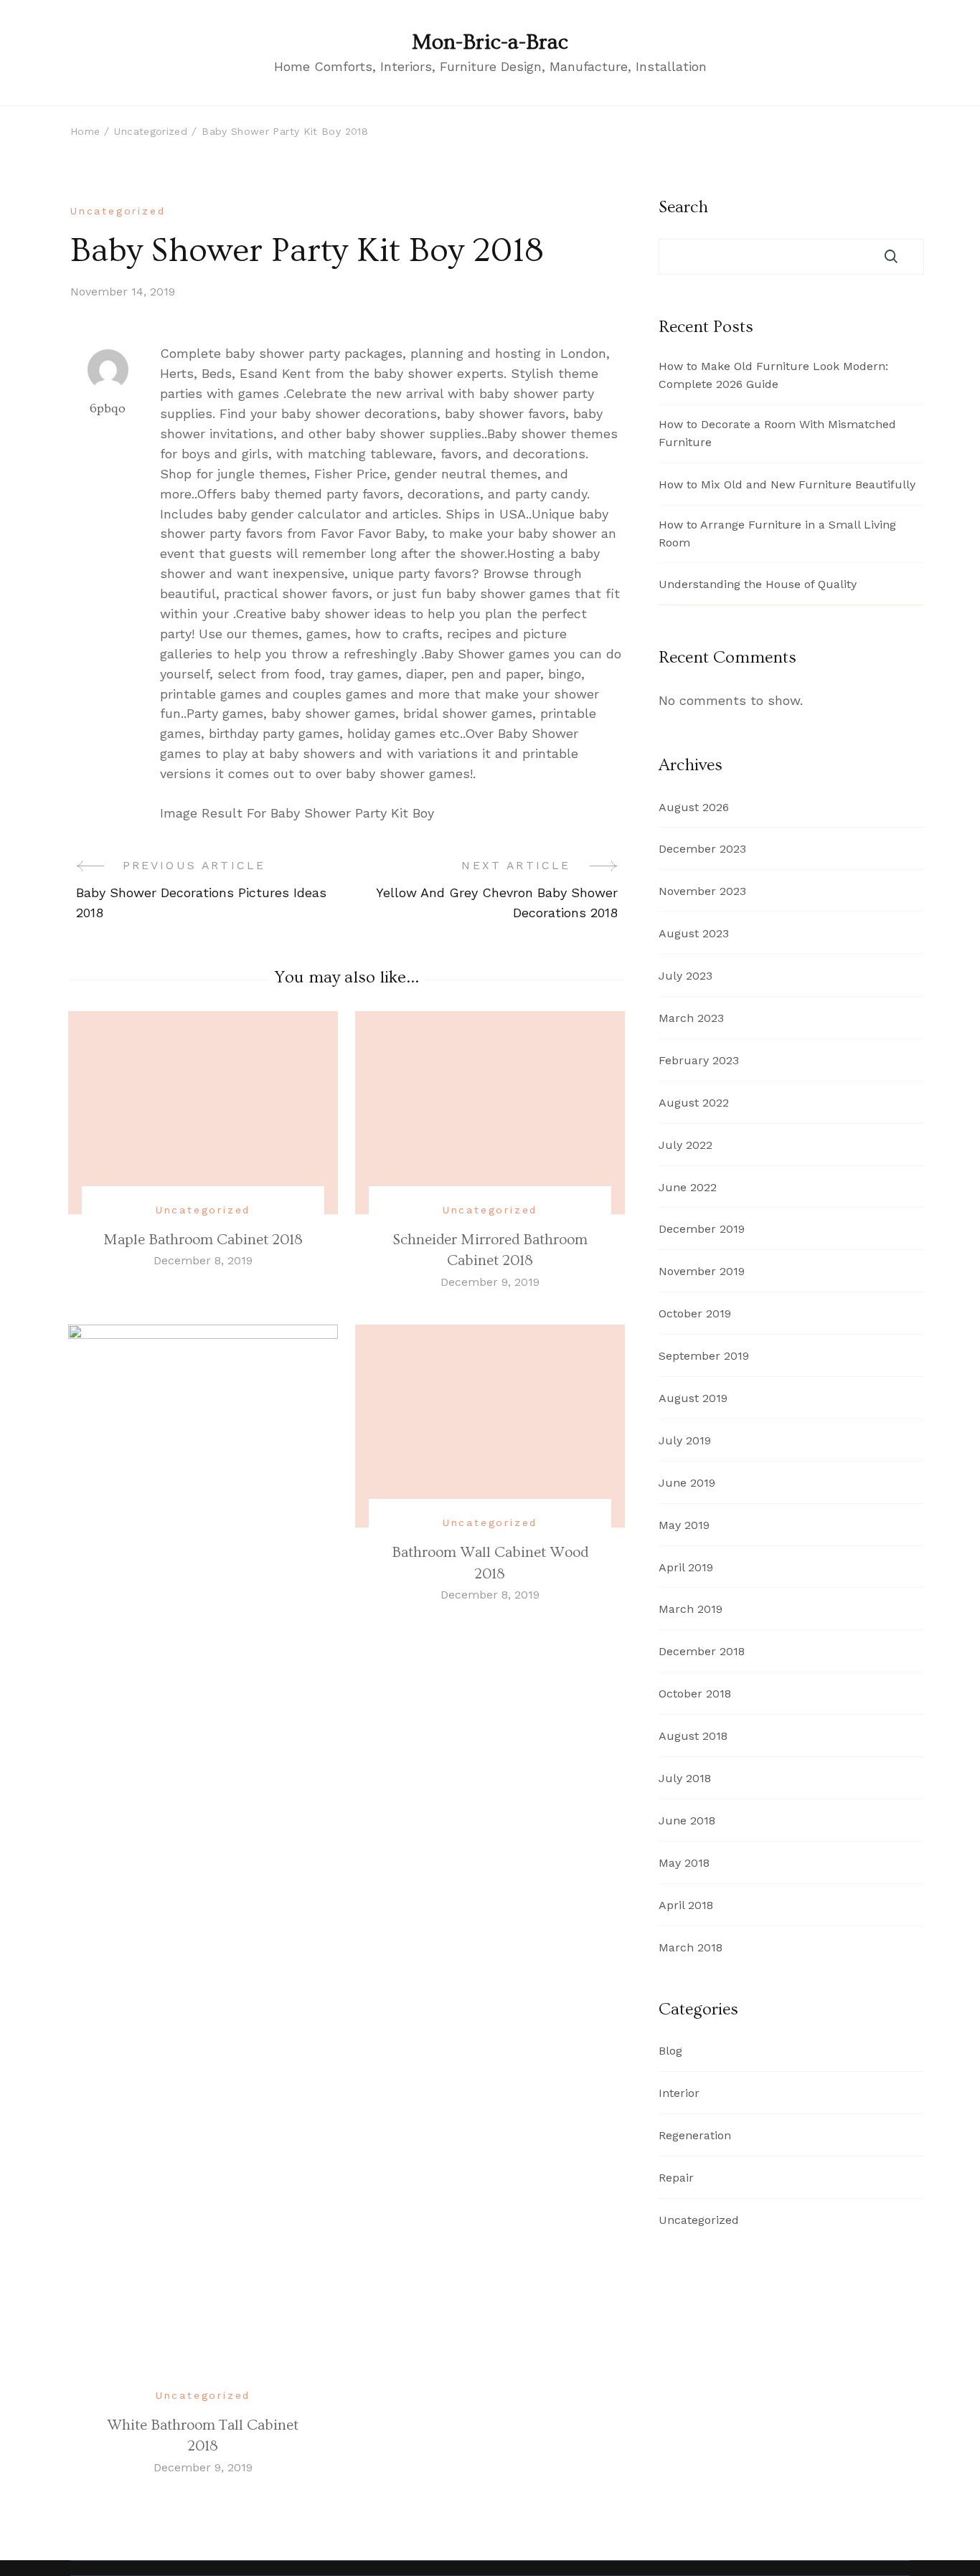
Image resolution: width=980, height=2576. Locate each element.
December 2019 (702, 1229)
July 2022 (685, 1145)
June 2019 (687, 1483)
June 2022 (688, 1187)
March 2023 (691, 1018)
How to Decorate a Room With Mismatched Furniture (777, 433)
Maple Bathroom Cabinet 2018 (203, 1240)
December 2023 (702, 849)
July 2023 (685, 976)
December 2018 (702, 1651)
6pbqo (108, 408)
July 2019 (685, 1440)
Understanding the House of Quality (758, 584)
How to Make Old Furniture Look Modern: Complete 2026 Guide (773, 375)
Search (683, 207)
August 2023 (694, 933)
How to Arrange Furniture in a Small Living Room (777, 534)
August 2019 (693, 1398)
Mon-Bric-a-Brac (490, 42)
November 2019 (702, 1271)
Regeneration (695, 2135)
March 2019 (691, 1609)
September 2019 (704, 1356)
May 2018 (684, 1863)
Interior (679, 2093)
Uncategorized (118, 211)
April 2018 (686, 1905)
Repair (676, 2178)
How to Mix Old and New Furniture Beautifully (787, 484)
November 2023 (702, 891)
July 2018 (685, 1778)
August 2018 (693, 1736)
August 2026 (694, 807)
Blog (670, 2051)
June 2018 (687, 1820)
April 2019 (686, 1567)
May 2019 (684, 1525)
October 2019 (695, 1313)
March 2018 (691, 1947)
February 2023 (699, 1060)
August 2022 (694, 1103)
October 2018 (695, 1694)
